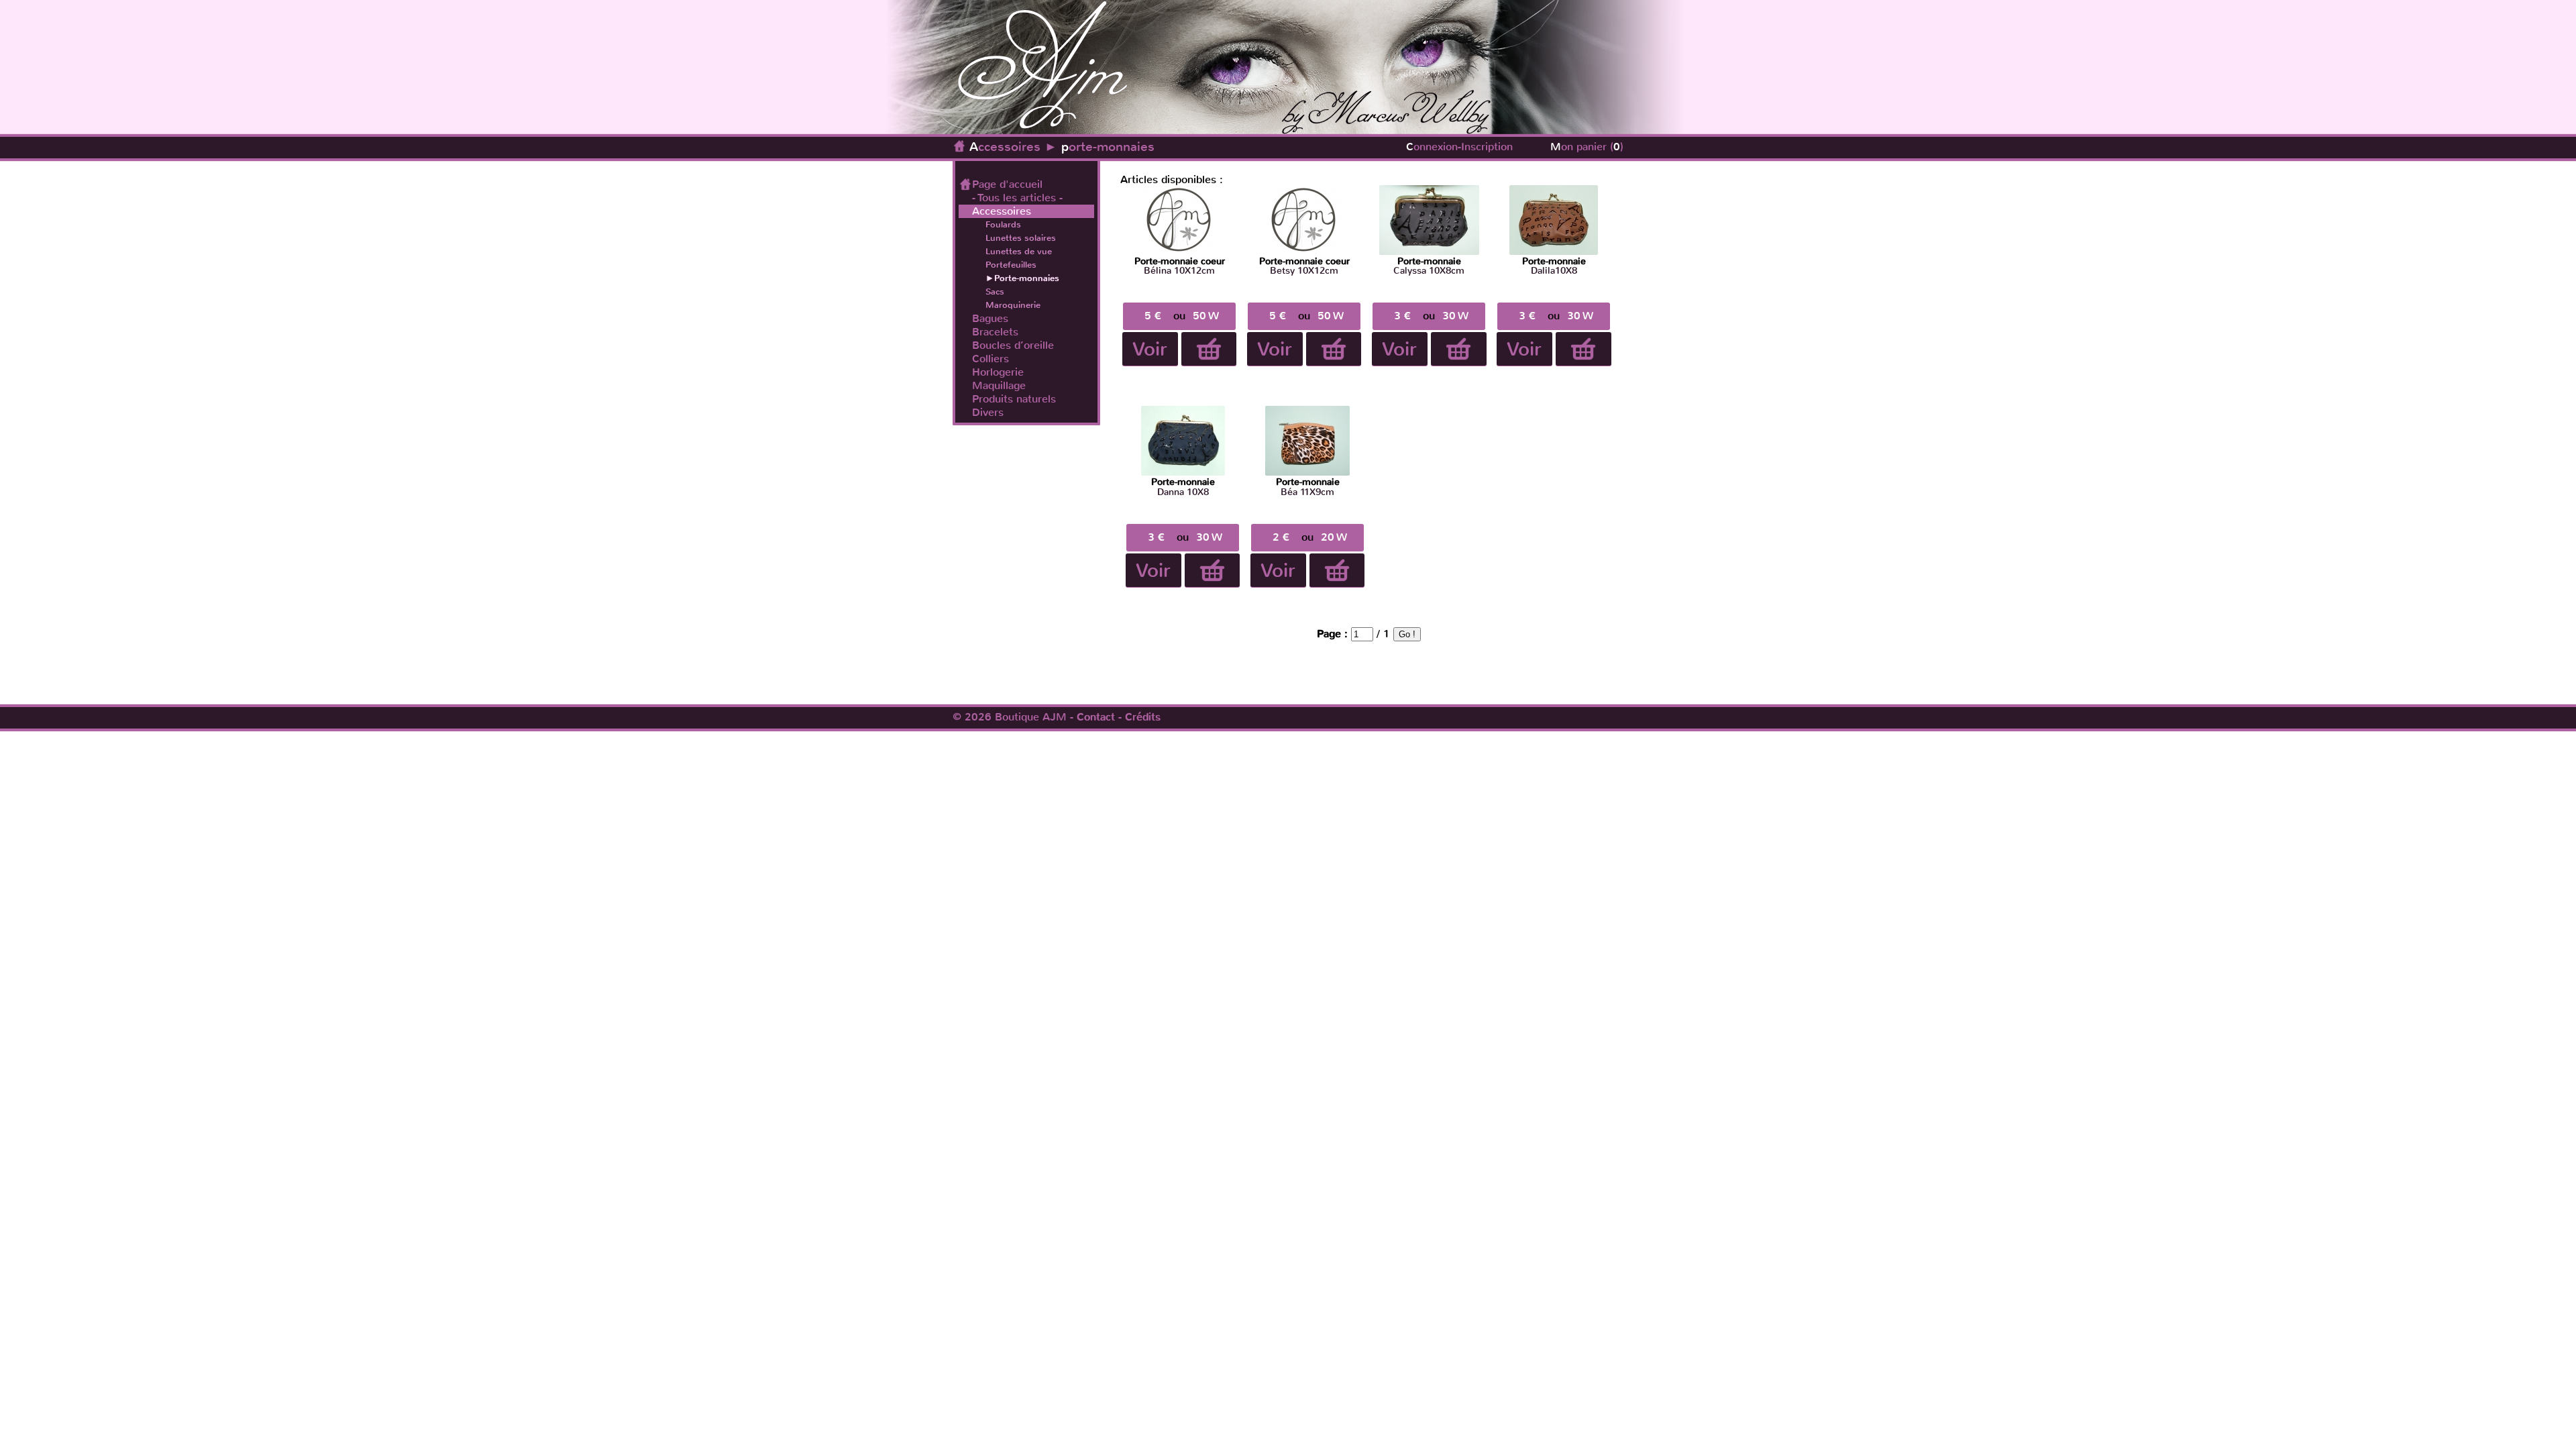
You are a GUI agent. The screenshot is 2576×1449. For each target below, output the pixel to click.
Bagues (990, 319)
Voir (1150, 349)
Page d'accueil (1007, 184)
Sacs (995, 291)
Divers (988, 413)
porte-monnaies (1108, 147)
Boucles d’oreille (1013, 345)
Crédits (1143, 717)
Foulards (1003, 224)
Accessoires (1005, 147)
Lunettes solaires (1021, 238)
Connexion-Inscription (1459, 147)
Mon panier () (1587, 147)
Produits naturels (1014, 399)
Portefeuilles (1011, 265)
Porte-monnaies (1027, 278)
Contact (1096, 717)
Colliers (990, 359)
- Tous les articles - (1017, 198)
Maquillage (999, 386)
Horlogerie (998, 372)
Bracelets (995, 332)
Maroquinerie (1013, 305)
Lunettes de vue (1019, 251)
